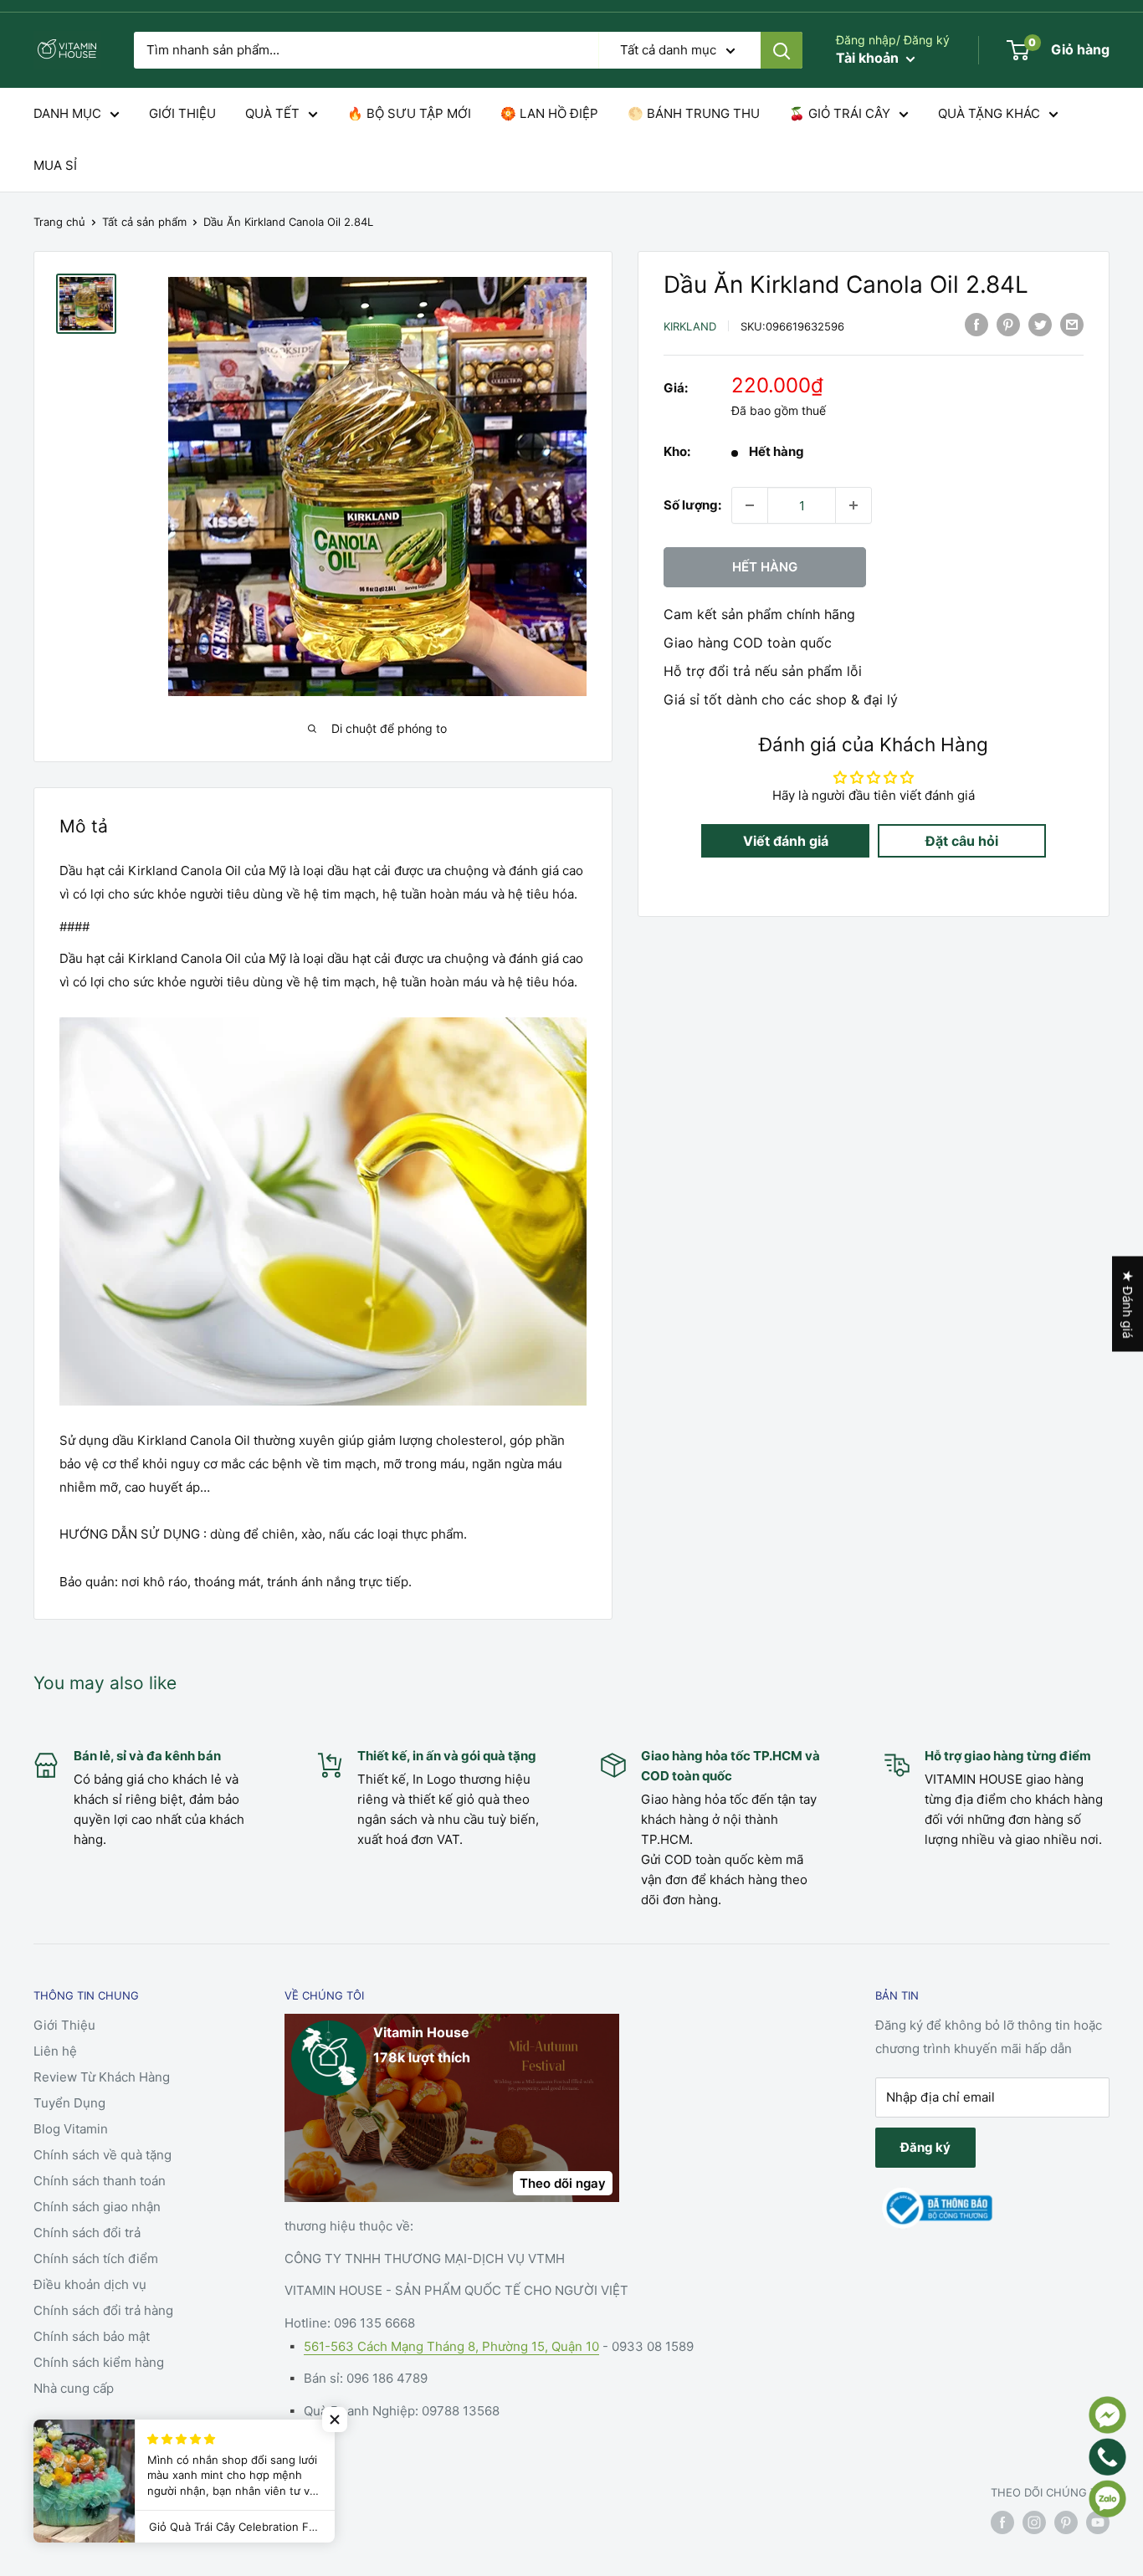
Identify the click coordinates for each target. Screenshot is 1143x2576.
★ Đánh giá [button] (1128, 1303)
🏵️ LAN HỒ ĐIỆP (549, 113)
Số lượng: (692, 505)
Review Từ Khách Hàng (102, 2077)
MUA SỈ (55, 165)
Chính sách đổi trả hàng (103, 2310)
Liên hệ (55, 2051)
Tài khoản (869, 58)
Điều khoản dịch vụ (90, 2284)
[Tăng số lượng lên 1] (853, 505)
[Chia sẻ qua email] (1072, 324)
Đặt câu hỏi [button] (962, 841)
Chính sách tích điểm (96, 2258)
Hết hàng (765, 567)
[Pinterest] (1008, 324)
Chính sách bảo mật (92, 2336)
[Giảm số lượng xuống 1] (750, 505)
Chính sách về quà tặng (103, 2155)
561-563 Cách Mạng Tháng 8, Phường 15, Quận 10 (451, 2346)
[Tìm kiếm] (782, 50)
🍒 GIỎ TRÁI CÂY (840, 113)
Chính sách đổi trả (87, 2233)
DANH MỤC (67, 113)
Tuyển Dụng (69, 2103)
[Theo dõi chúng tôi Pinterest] (1066, 2522)
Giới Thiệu (64, 2025)
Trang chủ (59, 222)
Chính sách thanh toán (100, 2181)
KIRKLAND (690, 326)
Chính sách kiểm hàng (99, 2362)
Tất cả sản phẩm (144, 222)
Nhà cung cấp (74, 2388)
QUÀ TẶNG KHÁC (989, 113)
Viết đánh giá (786, 841)
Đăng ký (925, 2147)
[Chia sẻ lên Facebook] (976, 324)
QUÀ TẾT (272, 113)
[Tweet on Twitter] (1040, 324)
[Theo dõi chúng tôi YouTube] (1098, 2522)
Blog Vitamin (71, 2129)
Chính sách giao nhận (97, 2207)
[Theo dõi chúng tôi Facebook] (1002, 2522)
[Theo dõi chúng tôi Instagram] (1034, 2522)
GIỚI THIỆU (182, 113)
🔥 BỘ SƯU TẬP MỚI (409, 113)
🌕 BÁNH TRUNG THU (694, 113)
